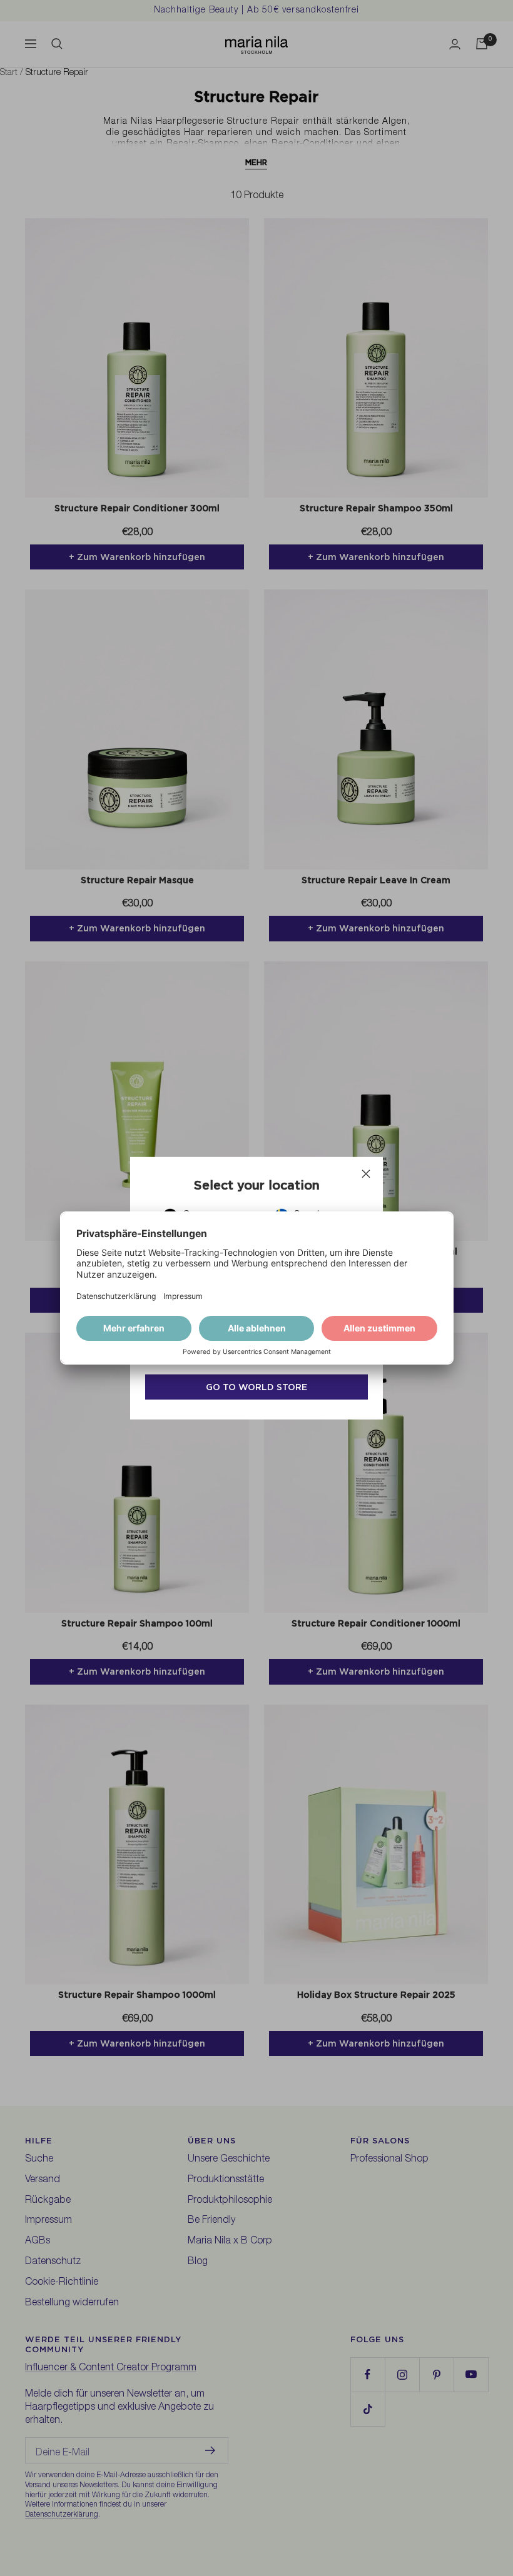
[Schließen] (366, 1173)
